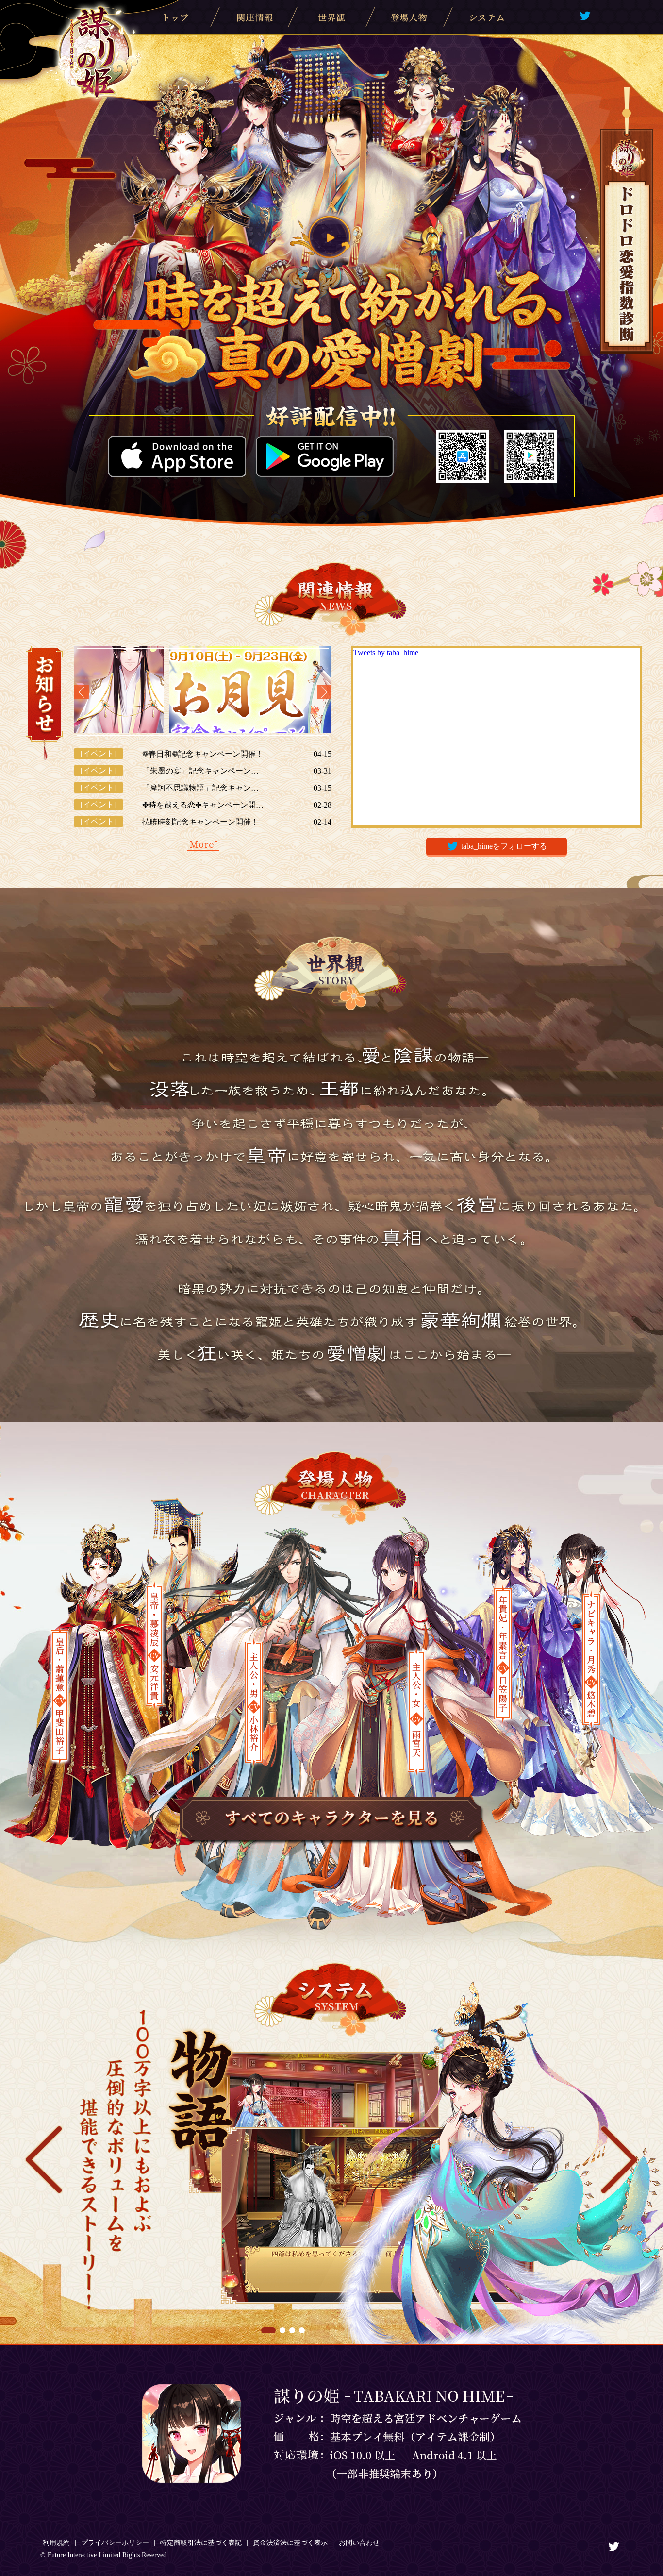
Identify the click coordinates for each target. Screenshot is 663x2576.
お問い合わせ (359, 2543)
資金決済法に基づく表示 (290, 2543)
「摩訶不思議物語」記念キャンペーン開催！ (203, 788)
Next (324, 692)
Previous (82, 692)
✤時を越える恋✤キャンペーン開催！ (203, 805)
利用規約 (56, 2543)
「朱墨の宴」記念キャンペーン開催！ (203, 771)
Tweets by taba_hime (386, 652)
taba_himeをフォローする (504, 846)
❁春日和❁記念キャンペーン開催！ (203, 754)
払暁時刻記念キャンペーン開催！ (200, 822)
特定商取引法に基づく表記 (201, 2543)
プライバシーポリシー (115, 2543)
